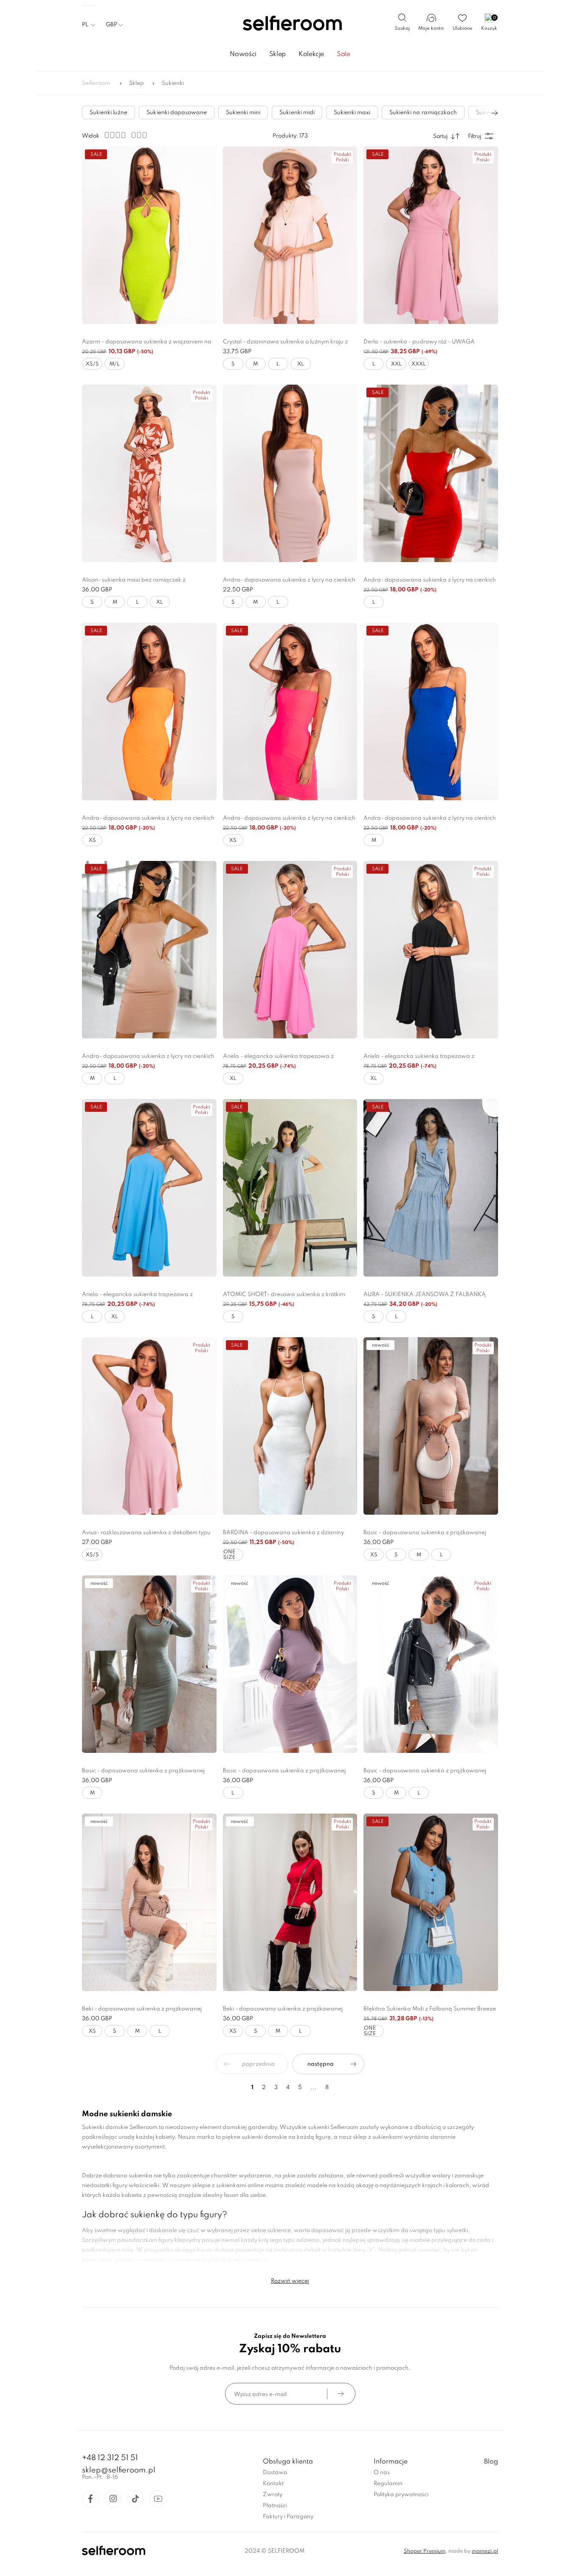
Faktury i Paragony (288, 2517)
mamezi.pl (485, 2551)
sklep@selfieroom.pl (119, 2470)
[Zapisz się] (341, 2394)
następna (321, 2064)
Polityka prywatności (401, 2495)
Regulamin (388, 2484)
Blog (491, 2462)
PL (85, 25)
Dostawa (275, 2473)
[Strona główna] (290, 24)
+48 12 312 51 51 (110, 2458)
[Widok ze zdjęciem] (115, 136)
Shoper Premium (425, 2551)
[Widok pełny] (139, 136)
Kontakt (273, 2484)
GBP (111, 25)
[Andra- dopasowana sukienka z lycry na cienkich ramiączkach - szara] (290, 473)
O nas (382, 2473)
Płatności (275, 2506)
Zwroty (273, 2495)
